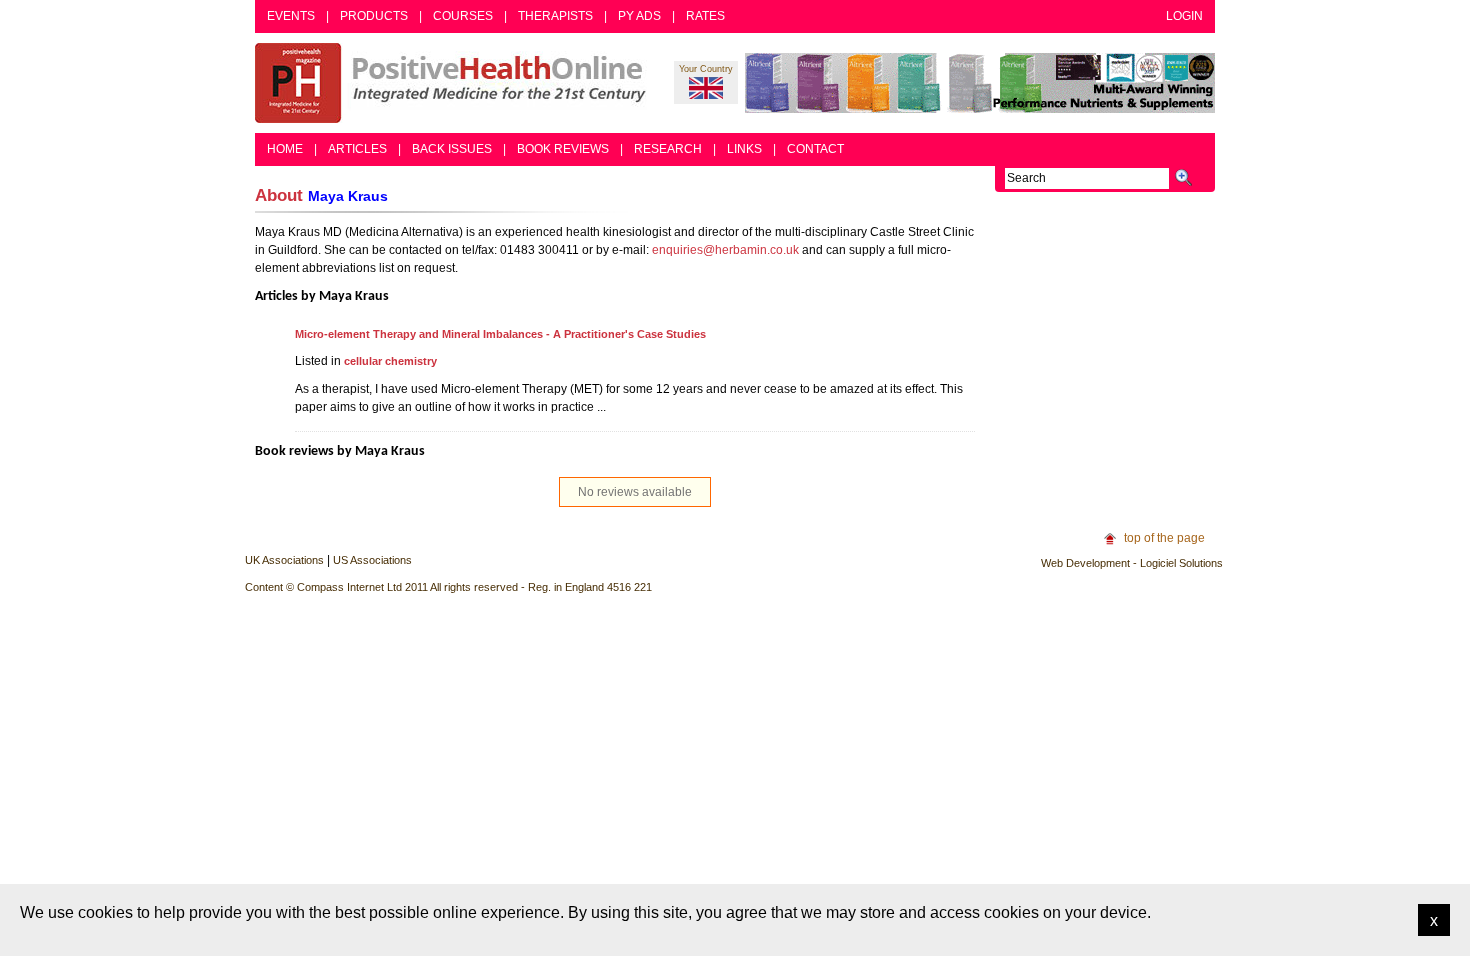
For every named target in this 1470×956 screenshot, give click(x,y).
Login (1184, 16)
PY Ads (639, 16)
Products (374, 16)
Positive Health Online (455, 83)
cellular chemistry (390, 361)
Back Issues (452, 149)
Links (744, 149)
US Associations (372, 560)
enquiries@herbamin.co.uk (725, 250)
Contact (815, 149)
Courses (463, 16)
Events (291, 16)
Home (285, 149)
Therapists (555, 16)
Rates (705, 16)
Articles (357, 149)
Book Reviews (563, 149)
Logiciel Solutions (1181, 563)
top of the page (1164, 538)
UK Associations (284, 560)
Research (668, 149)
